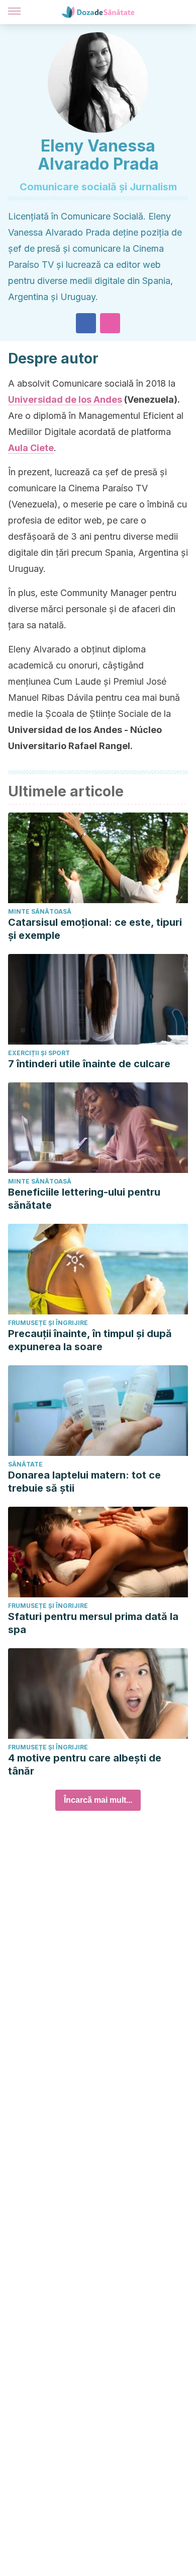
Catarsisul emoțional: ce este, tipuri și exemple (95, 929)
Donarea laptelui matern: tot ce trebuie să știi (84, 1482)
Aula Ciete (31, 448)
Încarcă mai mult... (98, 1800)
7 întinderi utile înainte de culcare (89, 1064)
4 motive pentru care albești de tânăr (85, 1764)
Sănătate (25, 1464)
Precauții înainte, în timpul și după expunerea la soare (90, 1340)
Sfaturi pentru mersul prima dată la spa (93, 1623)
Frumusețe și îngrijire (48, 1323)
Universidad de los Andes (65, 399)
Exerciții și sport (39, 1053)
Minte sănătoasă (40, 911)
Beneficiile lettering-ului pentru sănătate (84, 1199)
